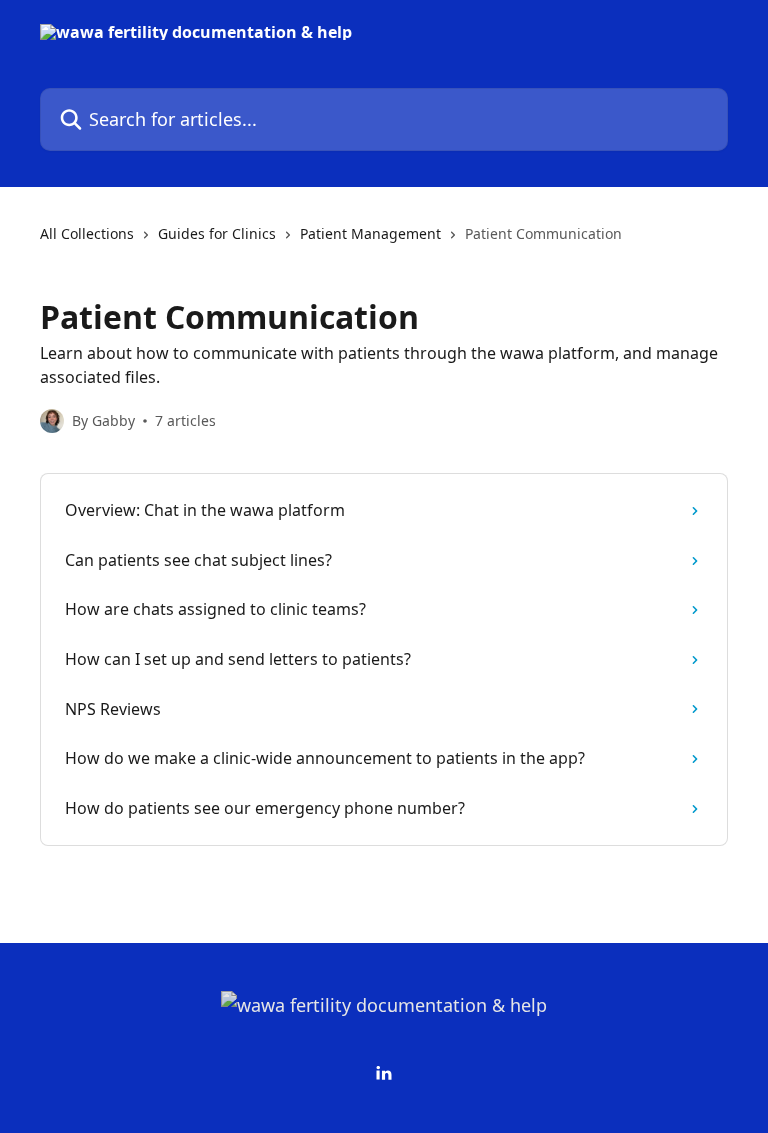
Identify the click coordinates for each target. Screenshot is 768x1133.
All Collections (87, 233)
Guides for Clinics (217, 233)
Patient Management (370, 233)
